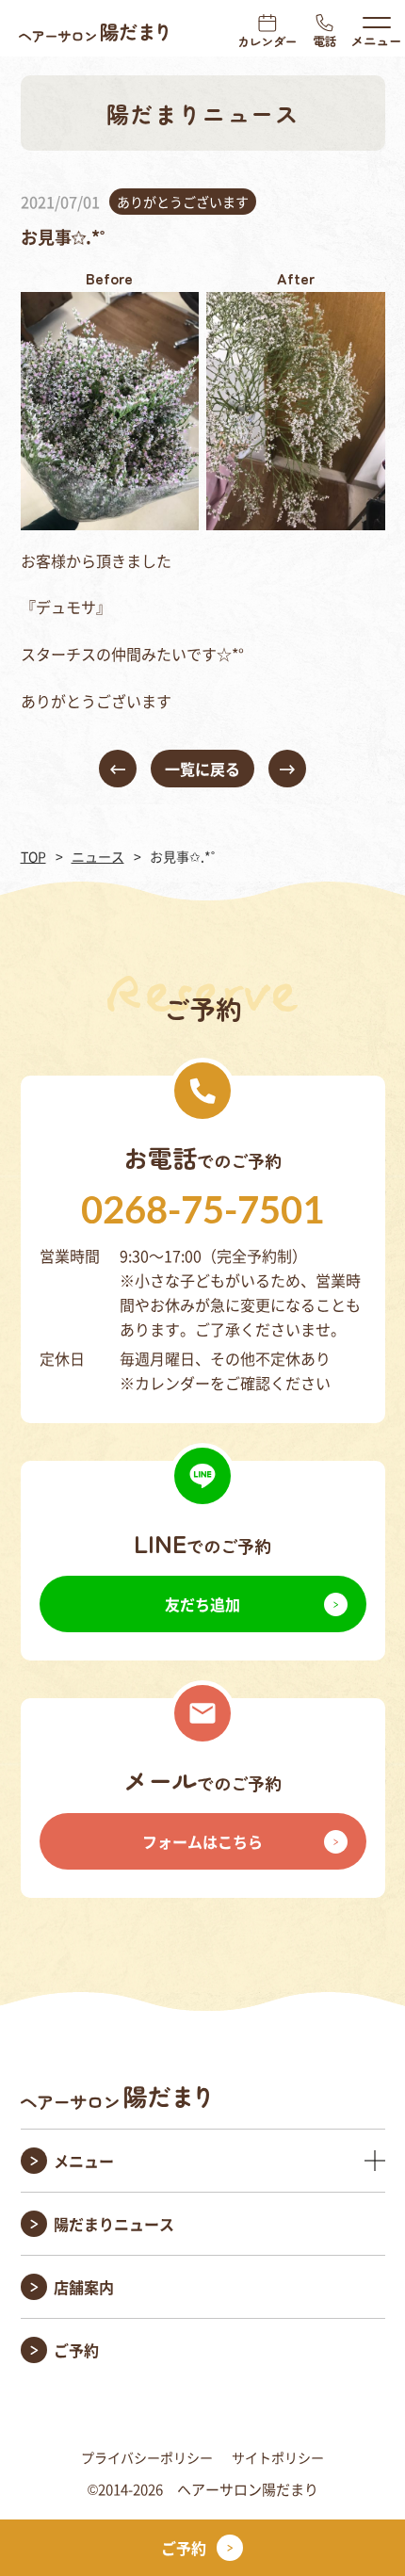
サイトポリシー (278, 2457)
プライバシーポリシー (147, 2457)
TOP (33, 856)
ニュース (98, 856)
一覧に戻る (202, 769)
